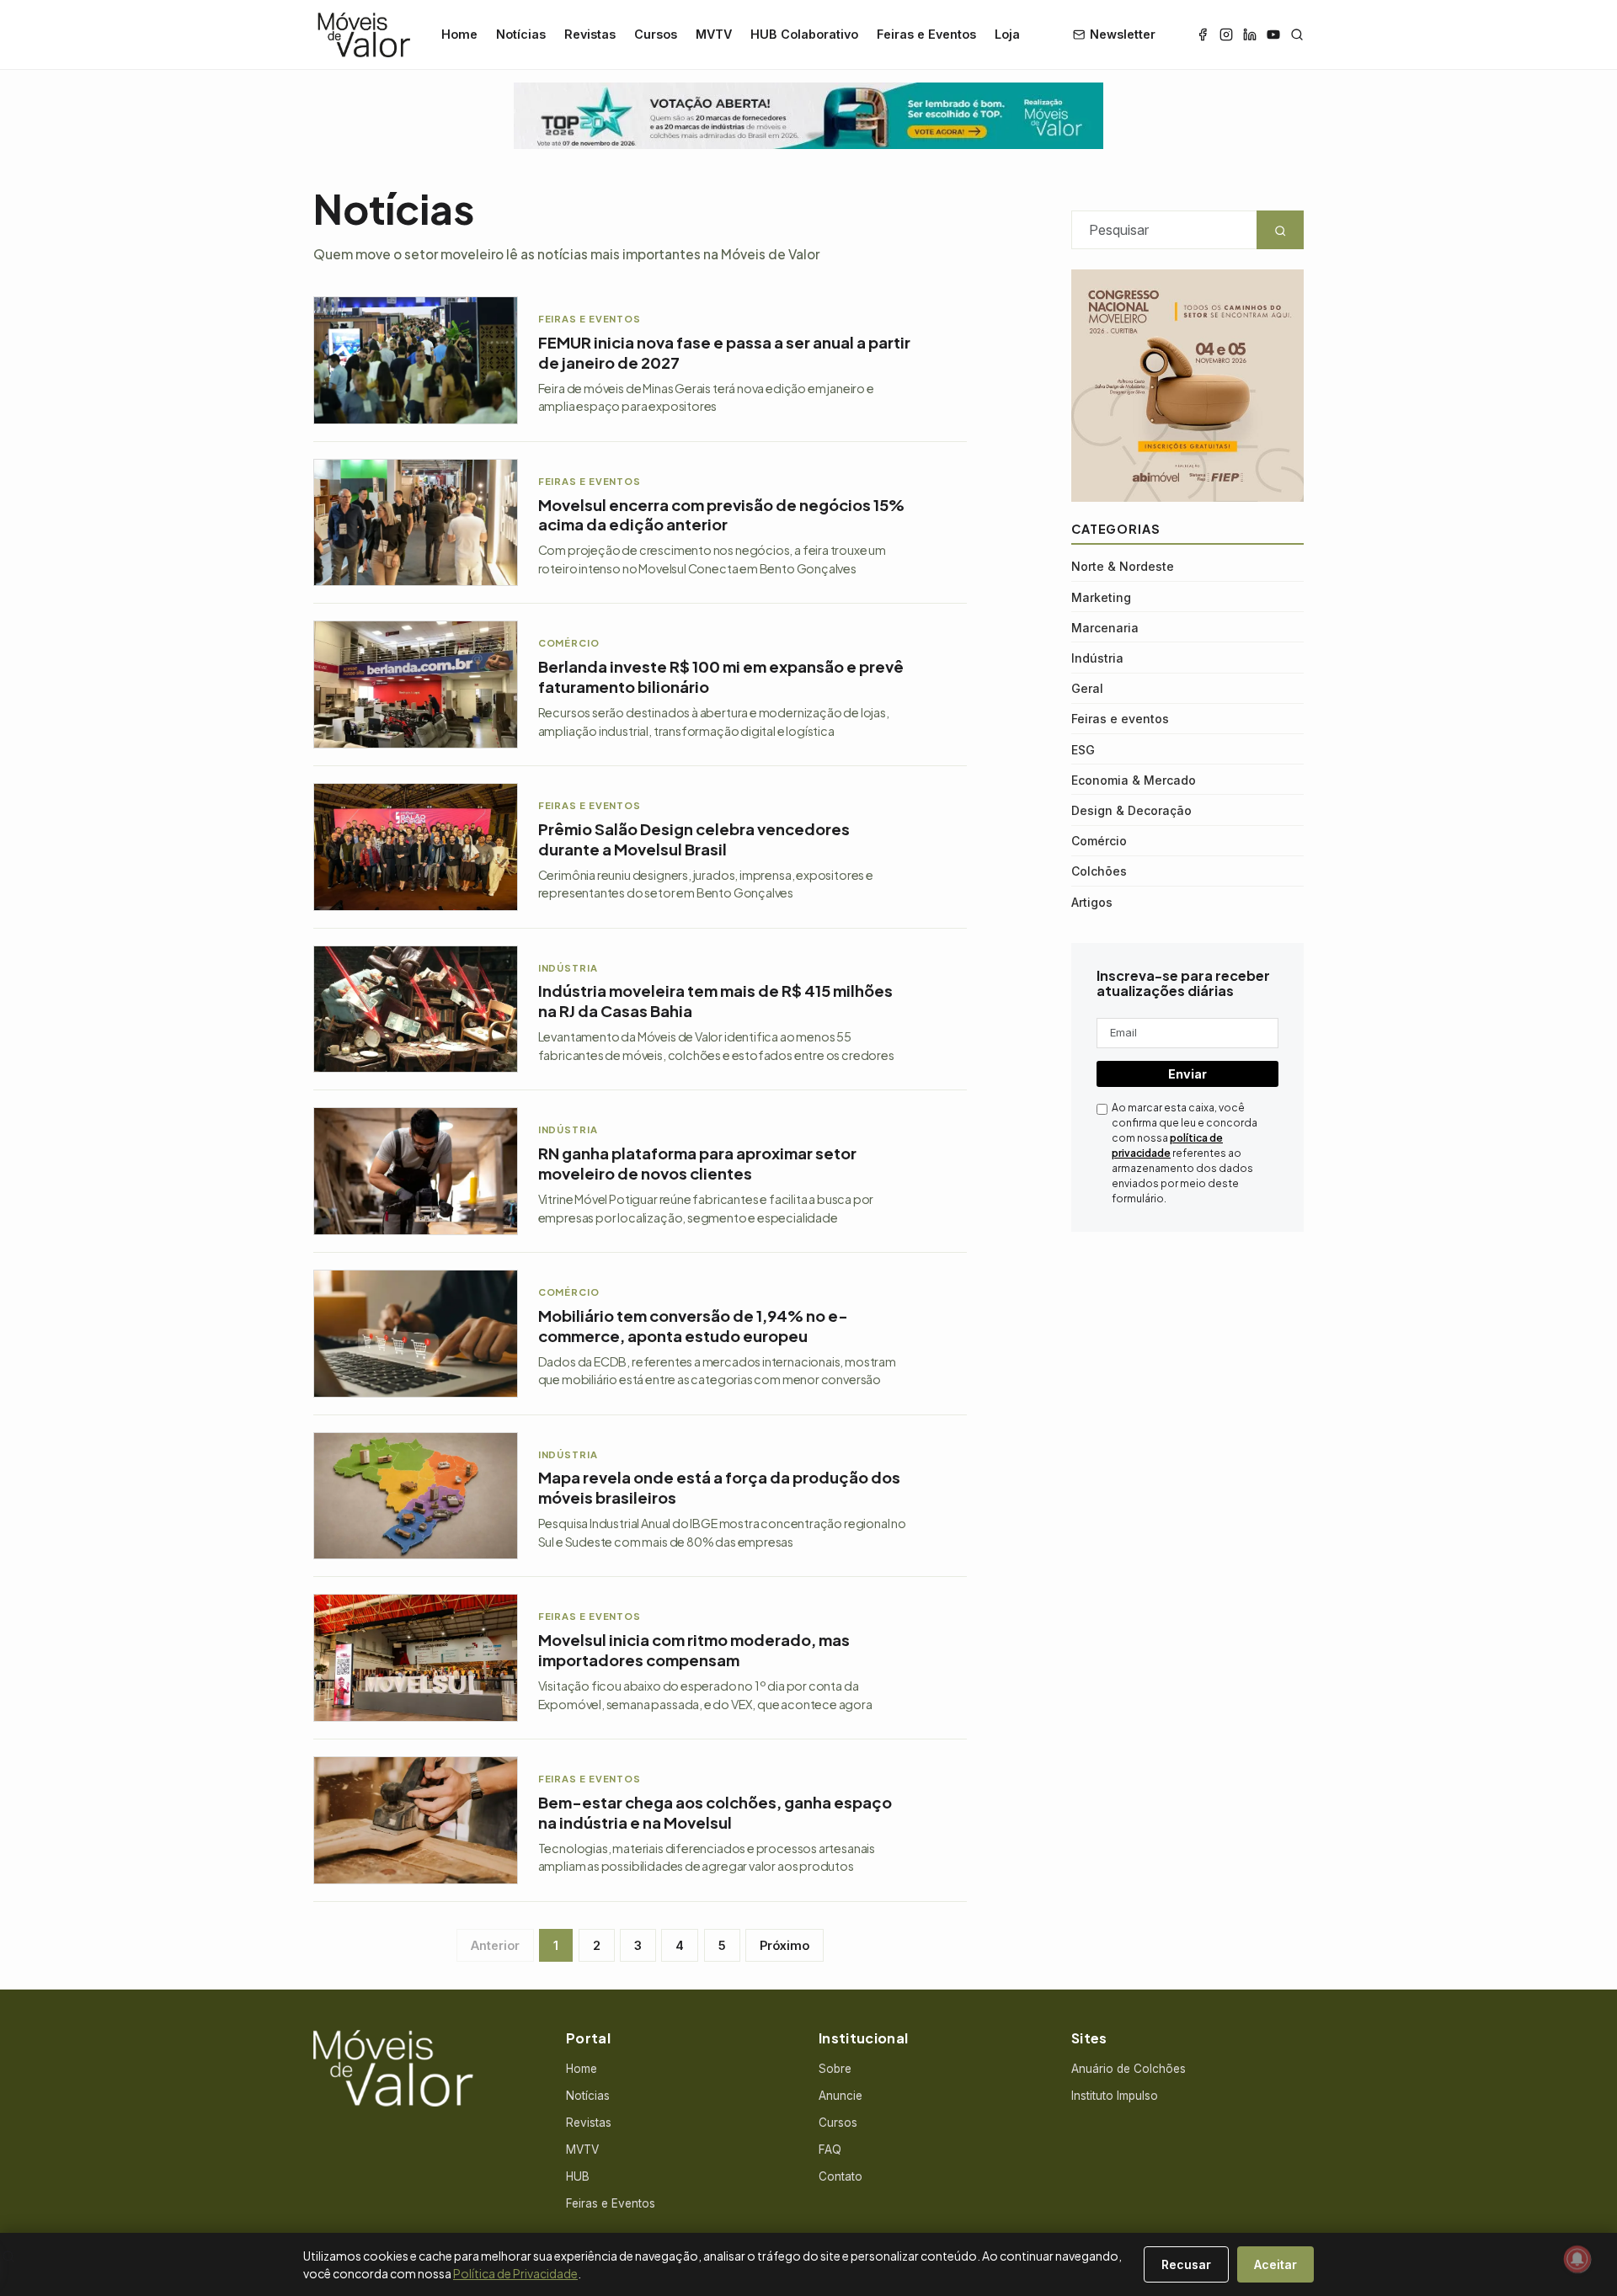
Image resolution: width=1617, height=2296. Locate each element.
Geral (1087, 688)
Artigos (1092, 902)
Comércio (1099, 841)
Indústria (1097, 658)
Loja (1007, 34)
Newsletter (1123, 34)
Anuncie (841, 2096)
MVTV (714, 34)
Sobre (835, 2069)
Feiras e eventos (1120, 719)
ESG (1083, 750)
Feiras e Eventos (926, 34)
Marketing (1101, 597)
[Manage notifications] (1577, 2259)
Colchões (1099, 871)
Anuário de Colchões (1129, 2069)
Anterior (495, 1945)
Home (459, 34)
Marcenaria (1105, 628)
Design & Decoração (1131, 810)
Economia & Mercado (1134, 780)
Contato (841, 2176)
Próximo (784, 1945)
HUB (578, 2176)
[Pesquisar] (1297, 35)
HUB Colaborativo (804, 34)
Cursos (656, 34)
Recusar (1186, 2264)
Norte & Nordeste (1123, 566)
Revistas (590, 34)
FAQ (830, 2150)
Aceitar (1275, 2264)
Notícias (521, 34)
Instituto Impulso (1115, 2096)
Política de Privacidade (515, 2273)
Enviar (1187, 1074)
